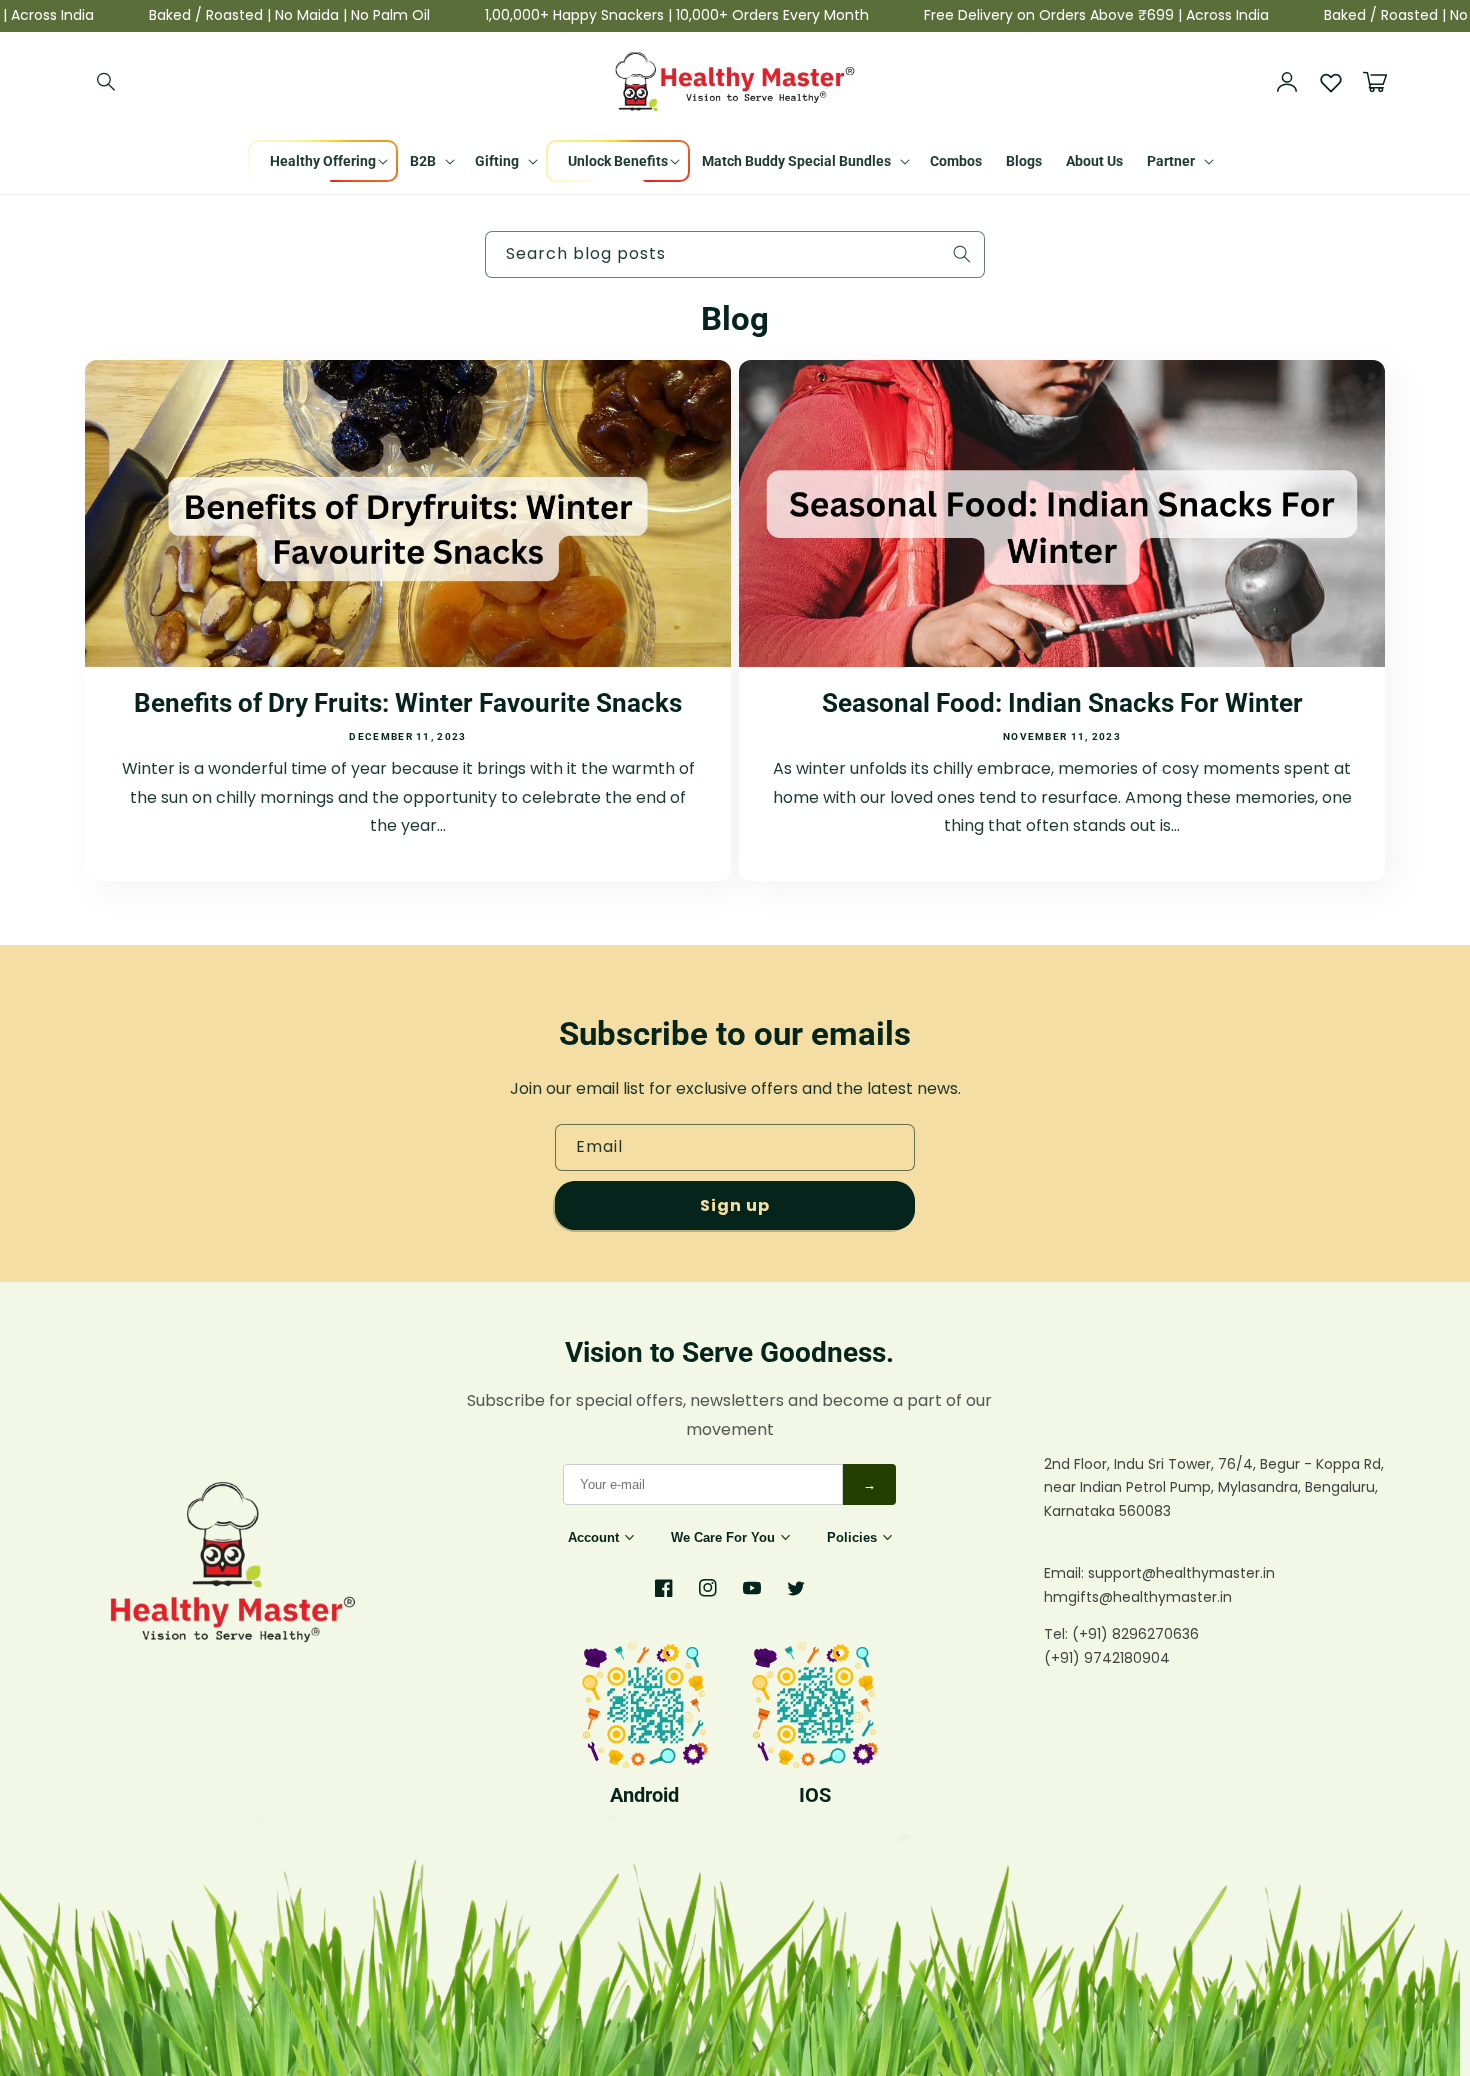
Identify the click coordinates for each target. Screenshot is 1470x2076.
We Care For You (723, 1537)
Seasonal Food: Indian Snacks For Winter (1062, 703)
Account (593, 1537)
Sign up (735, 1205)
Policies (852, 1537)
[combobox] (735, 254)
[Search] (107, 82)
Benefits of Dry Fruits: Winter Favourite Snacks (408, 703)
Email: (1066, 1573)
